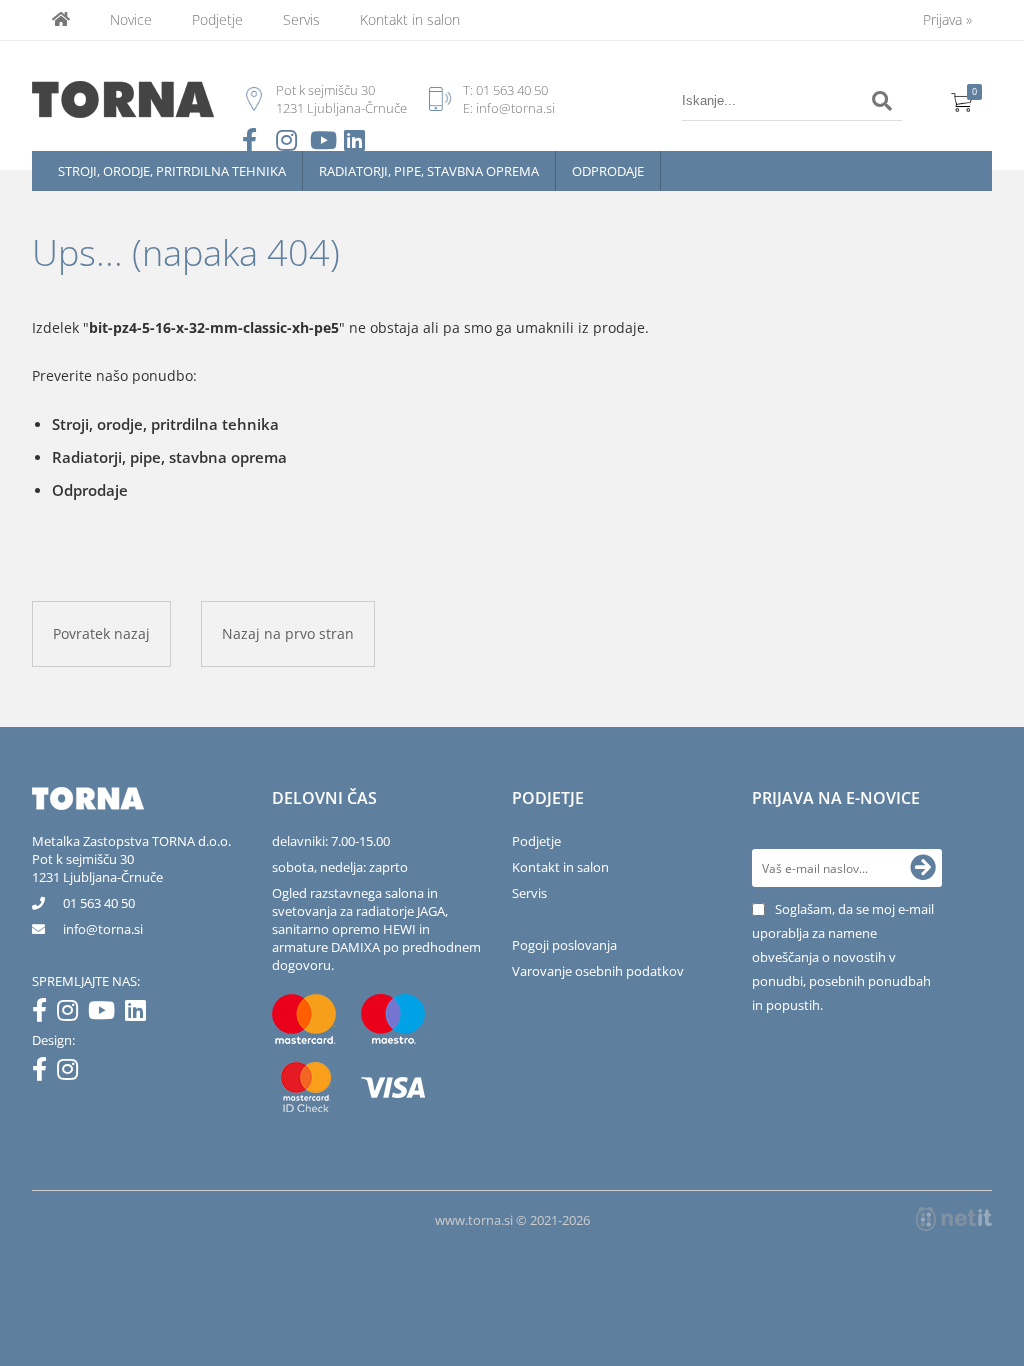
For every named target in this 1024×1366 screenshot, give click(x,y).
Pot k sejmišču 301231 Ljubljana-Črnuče (97, 868)
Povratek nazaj (101, 633)
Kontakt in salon (410, 19)
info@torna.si (515, 108)
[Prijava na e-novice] (923, 868)
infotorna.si (103, 929)
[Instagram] (72, 1014)
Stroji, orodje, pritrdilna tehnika (172, 171)
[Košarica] (962, 101)
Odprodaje (608, 171)
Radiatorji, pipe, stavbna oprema (429, 171)
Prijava (947, 19)
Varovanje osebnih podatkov (598, 971)
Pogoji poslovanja (564, 945)
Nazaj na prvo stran (288, 633)
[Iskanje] (882, 101)
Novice (131, 19)
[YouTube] (106, 1014)
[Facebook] (44, 1014)
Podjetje (217, 19)
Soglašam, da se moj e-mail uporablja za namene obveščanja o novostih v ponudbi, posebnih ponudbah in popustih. (843, 957)
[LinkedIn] (140, 1014)
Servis (301, 19)
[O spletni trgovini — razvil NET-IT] (954, 1219)
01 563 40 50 (512, 90)
